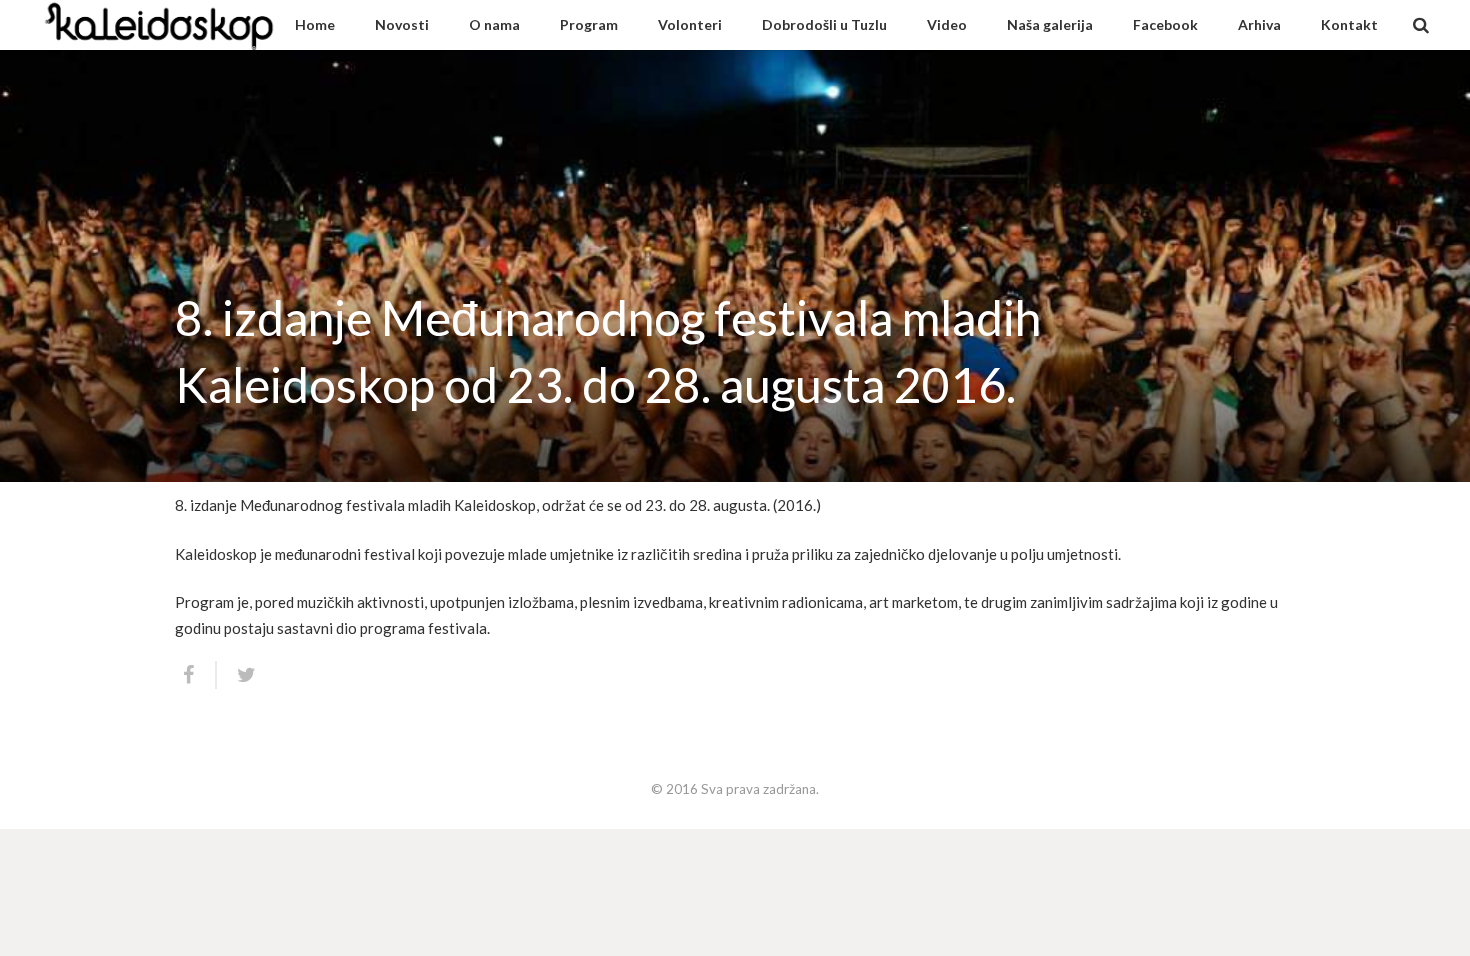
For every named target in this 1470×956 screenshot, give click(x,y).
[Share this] (196, 675)
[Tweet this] (238, 675)
